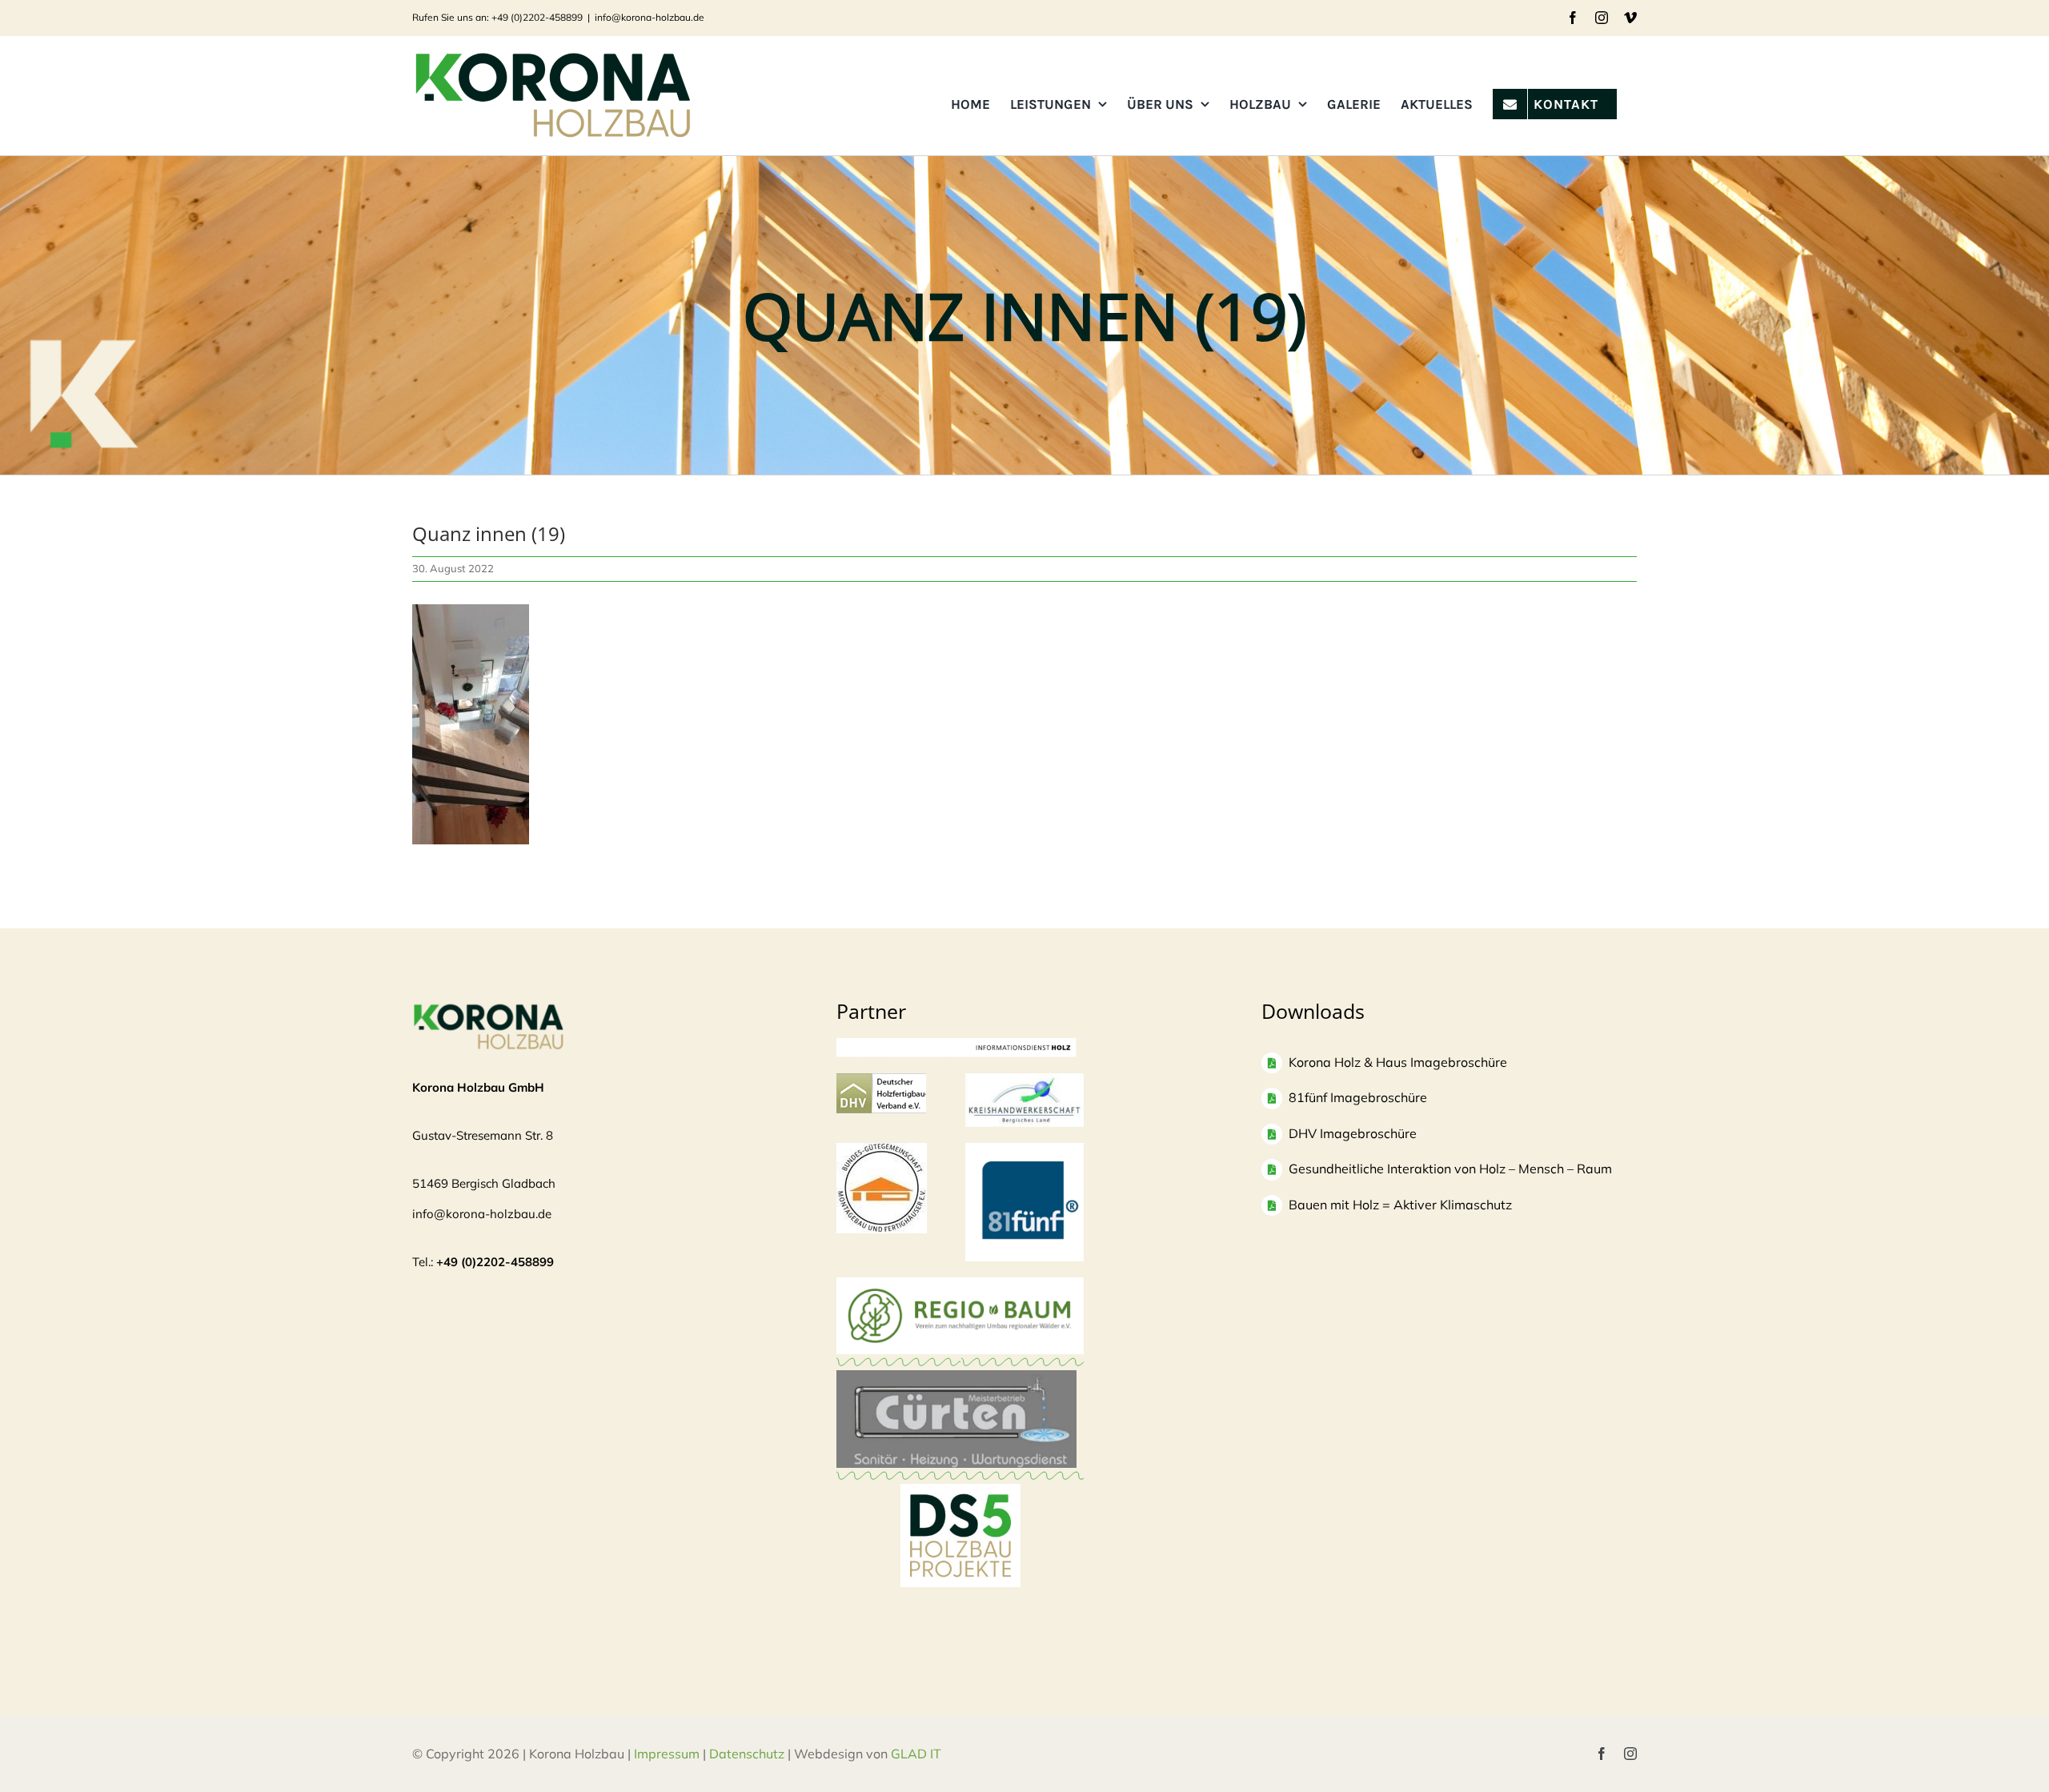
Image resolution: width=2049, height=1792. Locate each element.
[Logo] (882, 1151)
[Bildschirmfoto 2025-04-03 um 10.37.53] (956, 1378)
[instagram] (1630, 1754)
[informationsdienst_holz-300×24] (956, 1046)
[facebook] (1602, 1754)
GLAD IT (918, 1754)
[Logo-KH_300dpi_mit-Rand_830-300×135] (1024, 1081)
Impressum (667, 1754)
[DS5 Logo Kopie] (960, 1501)
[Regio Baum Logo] (960, 1285)
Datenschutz (747, 1754)
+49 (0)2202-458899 (495, 1262)
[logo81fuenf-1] (1024, 1151)
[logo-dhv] (881, 1081)
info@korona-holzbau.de (650, 17)
